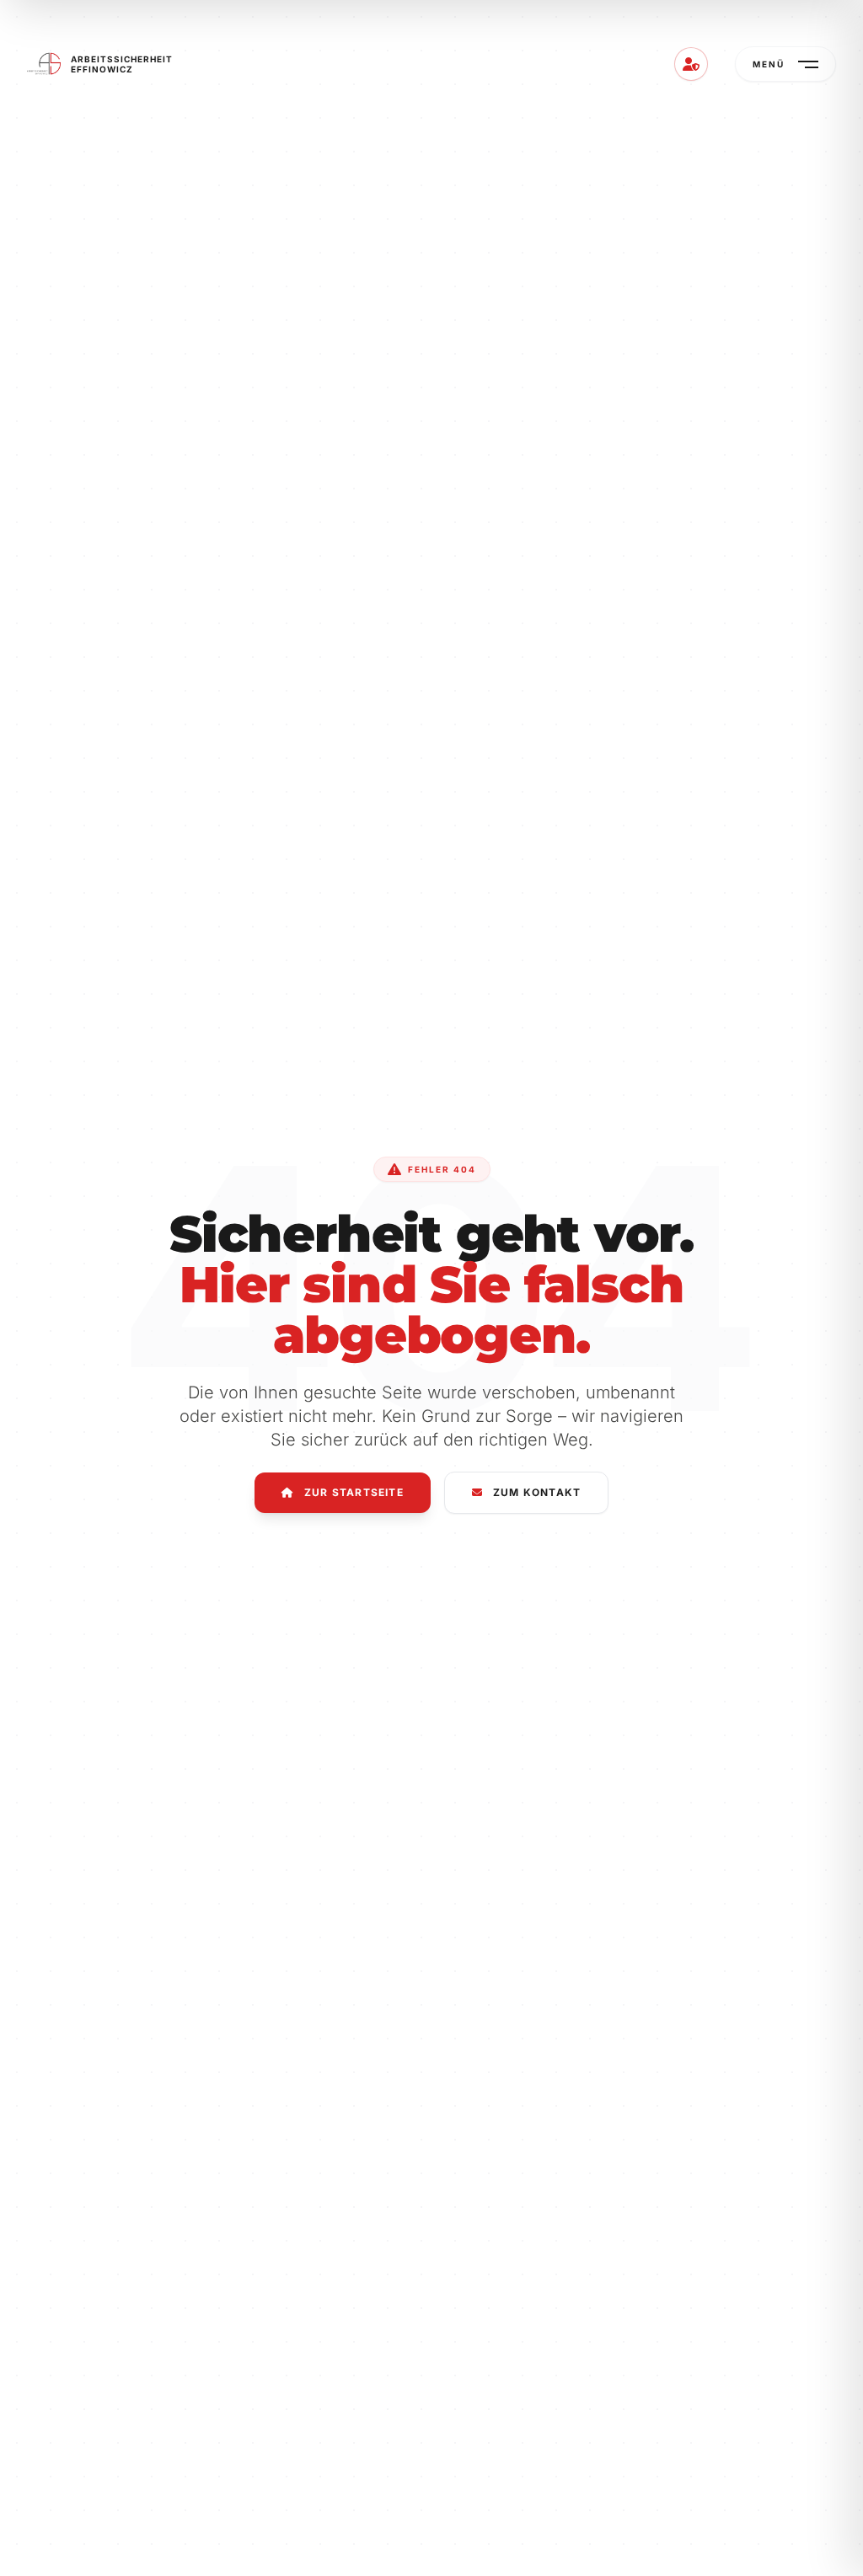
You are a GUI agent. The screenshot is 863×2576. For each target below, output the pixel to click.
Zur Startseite (354, 1492)
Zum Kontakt (537, 1492)
